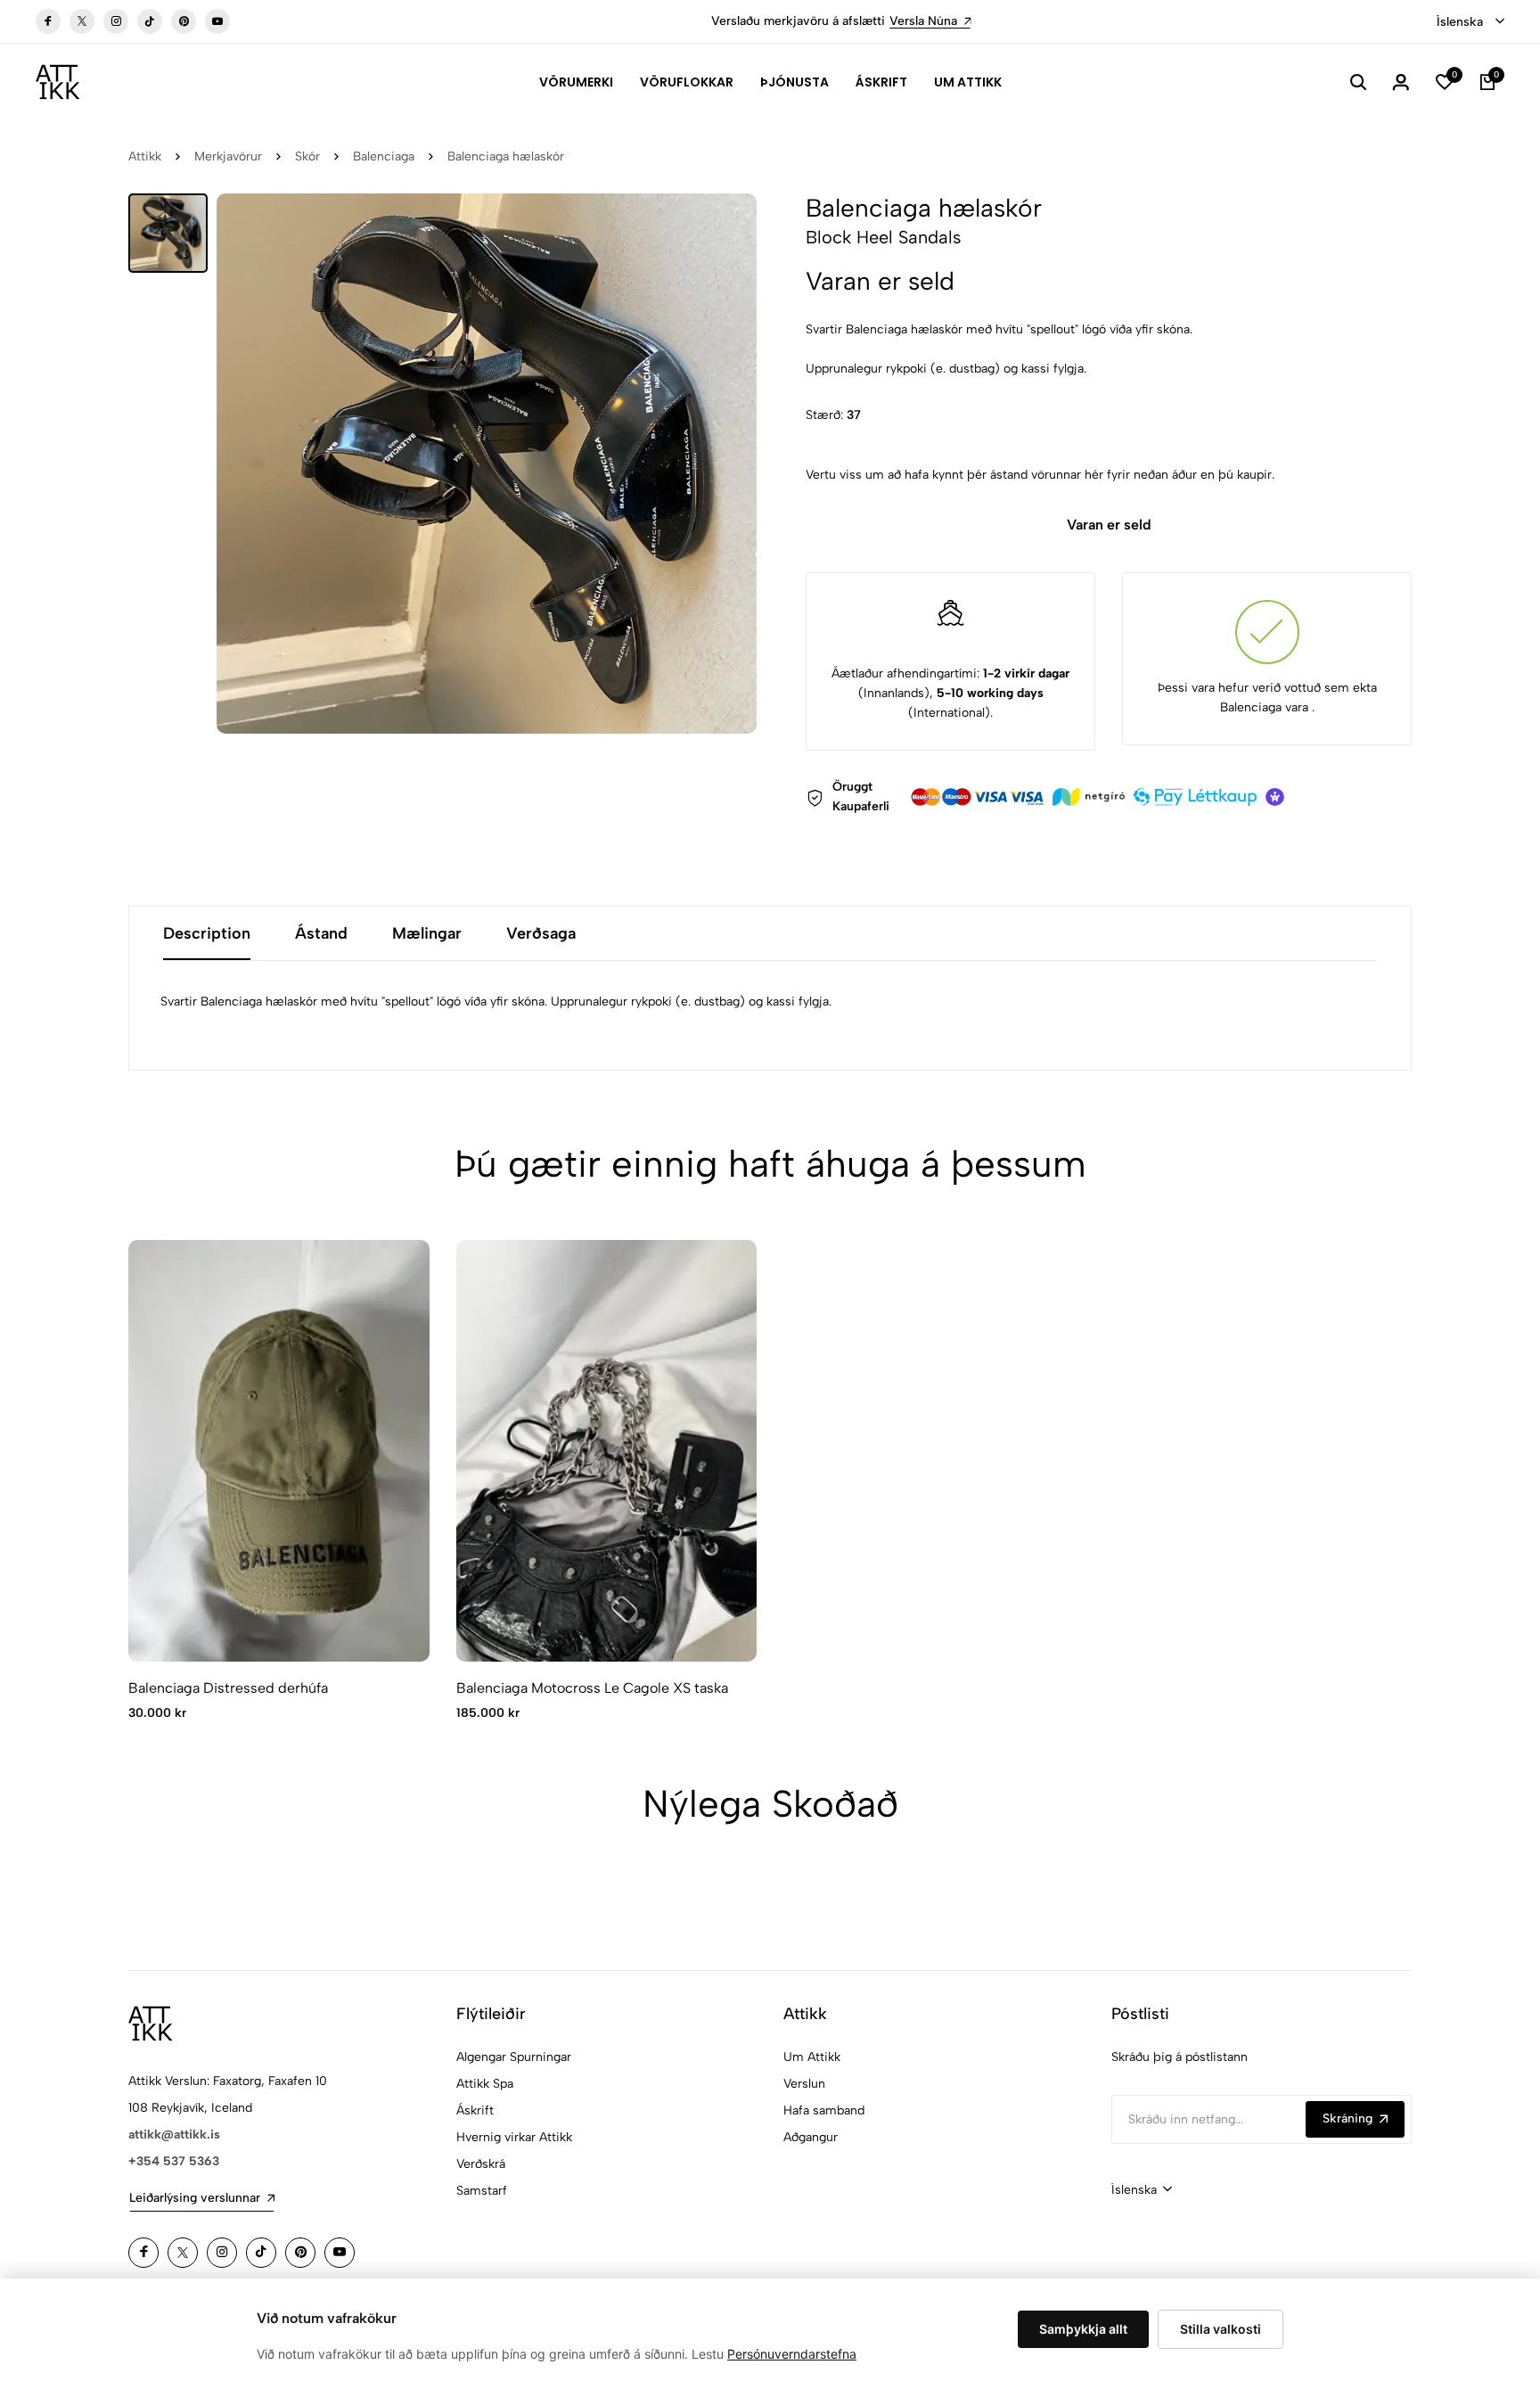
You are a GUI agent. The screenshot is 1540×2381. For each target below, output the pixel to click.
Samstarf (482, 2191)
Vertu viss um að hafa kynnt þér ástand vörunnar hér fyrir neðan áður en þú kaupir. (1040, 475)
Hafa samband (824, 2110)
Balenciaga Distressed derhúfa (228, 1688)
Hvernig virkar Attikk (514, 2137)
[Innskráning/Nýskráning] (1401, 82)
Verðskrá (481, 2164)
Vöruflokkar (687, 82)
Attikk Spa (485, 2084)
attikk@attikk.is (174, 2135)
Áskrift (881, 82)
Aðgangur (811, 2137)
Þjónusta (795, 82)
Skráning (1347, 2118)
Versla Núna (851, 21)
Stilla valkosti (1221, 2329)
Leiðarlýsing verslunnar (195, 2198)
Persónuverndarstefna (792, 2354)
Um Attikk (968, 82)
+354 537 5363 (174, 2161)
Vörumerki (576, 82)
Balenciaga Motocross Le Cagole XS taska (592, 1688)
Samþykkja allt (1083, 2329)
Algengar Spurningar (514, 2057)
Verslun (804, 2084)
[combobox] (1470, 22)
